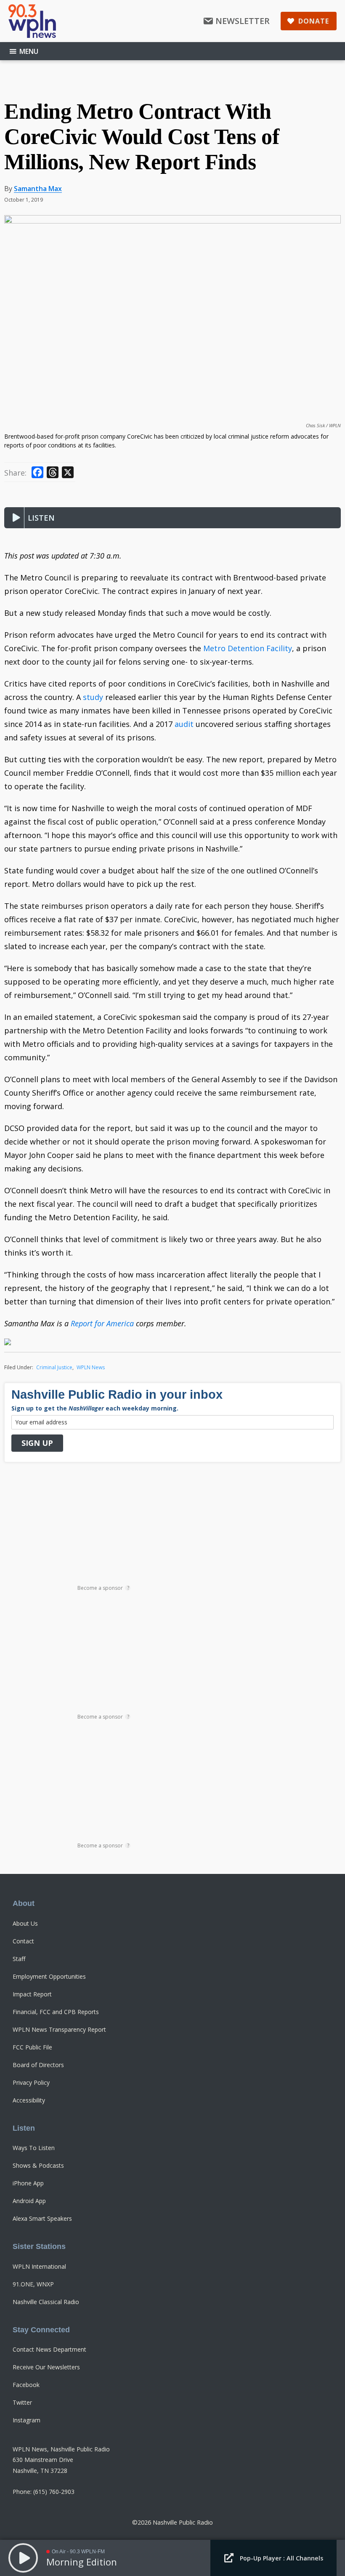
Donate (314, 21)
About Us (25, 1923)
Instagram (27, 2420)
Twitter (22, 2402)
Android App (29, 2201)
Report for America (103, 1323)
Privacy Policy (31, 2082)
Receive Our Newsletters (46, 2367)
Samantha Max (38, 189)
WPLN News (91, 1367)
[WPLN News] (32, 21)
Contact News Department (49, 2349)
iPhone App (28, 2183)
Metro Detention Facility (248, 648)
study (93, 697)
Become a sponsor (103, 1588)
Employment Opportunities (49, 1976)
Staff (19, 1959)
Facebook (26, 2385)
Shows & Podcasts (38, 2165)
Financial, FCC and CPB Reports (56, 2012)
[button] (13, 518)
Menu (29, 51)
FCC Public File (32, 2047)
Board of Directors (38, 2065)
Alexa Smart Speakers (42, 2218)
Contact (23, 1941)
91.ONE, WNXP (33, 2284)
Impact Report (32, 1994)
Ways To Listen (34, 2148)
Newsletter (243, 21)
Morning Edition (82, 2562)
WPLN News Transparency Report (59, 2029)
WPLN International (39, 2266)
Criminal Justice (54, 1367)
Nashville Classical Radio (46, 2302)
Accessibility (29, 2100)
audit (184, 724)
